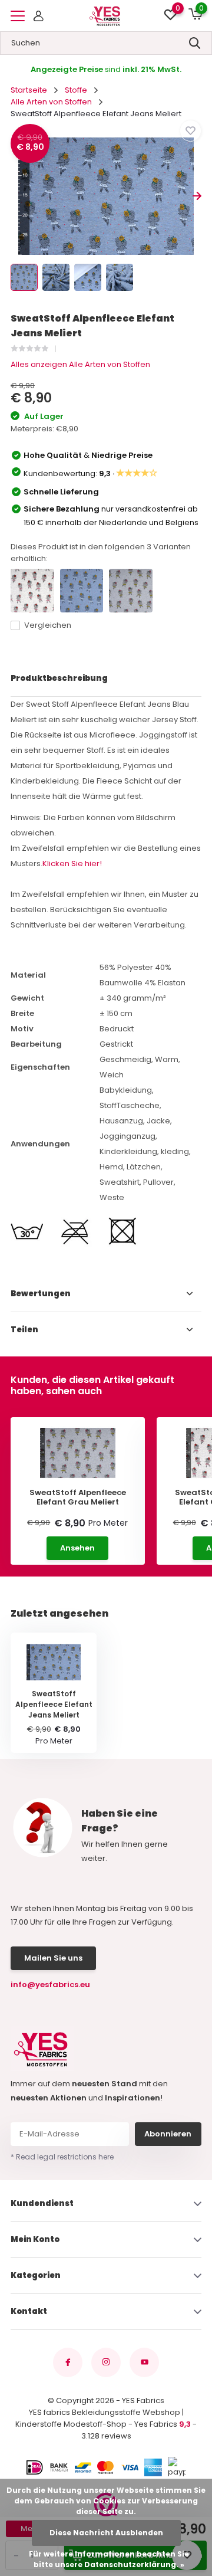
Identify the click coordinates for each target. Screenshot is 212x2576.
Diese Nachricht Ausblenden (106, 2533)
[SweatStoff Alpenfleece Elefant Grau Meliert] (131, 591)
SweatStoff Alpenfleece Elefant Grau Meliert (78, 1497)
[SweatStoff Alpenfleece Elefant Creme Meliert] (32, 591)
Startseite (29, 90)
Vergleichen (48, 625)
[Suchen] (195, 43)
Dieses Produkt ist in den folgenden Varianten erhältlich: (101, 553)
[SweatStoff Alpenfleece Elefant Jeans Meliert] (82, 591)
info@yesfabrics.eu (50, 1985)
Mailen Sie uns (53, 1958)
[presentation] (15, 196)
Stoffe (76, 90)
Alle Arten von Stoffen (51, 102)
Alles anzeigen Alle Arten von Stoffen (80, 364)
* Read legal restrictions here (62, 2157)
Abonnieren (168, 2134)
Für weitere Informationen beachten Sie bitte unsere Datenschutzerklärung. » (109, 2559)
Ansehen (77, 1548)
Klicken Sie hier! (72, 863)
